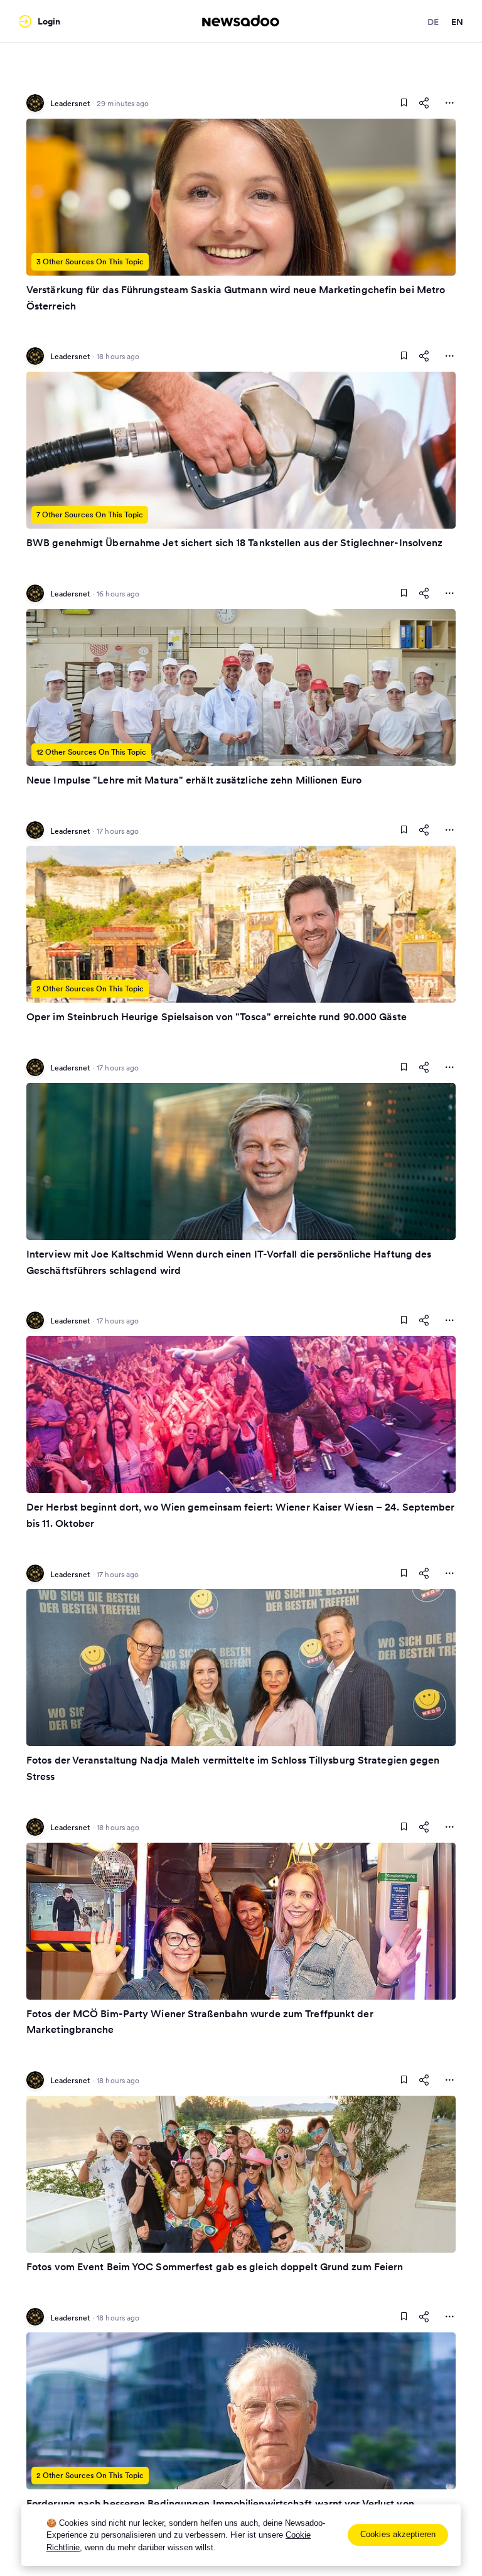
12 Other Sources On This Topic (91, 752)
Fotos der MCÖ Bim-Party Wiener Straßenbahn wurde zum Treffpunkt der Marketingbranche (200, 2022)
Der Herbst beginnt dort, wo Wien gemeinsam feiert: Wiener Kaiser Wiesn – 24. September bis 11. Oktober (241, 1515)
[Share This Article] (424, 103)
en (457, 22)
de (433, 22)
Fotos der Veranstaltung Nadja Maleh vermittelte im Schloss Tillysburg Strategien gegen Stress (233, 1768)
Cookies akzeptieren (398, 2534)
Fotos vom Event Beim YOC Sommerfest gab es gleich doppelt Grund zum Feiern (215, 2266)
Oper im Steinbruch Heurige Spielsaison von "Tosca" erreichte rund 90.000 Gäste (217, 1016)
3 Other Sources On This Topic (90, 261)
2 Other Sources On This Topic (90, 989)
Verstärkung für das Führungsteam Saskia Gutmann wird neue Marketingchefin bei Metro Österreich (236, 298)
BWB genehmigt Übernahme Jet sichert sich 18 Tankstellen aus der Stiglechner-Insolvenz (235, 542)
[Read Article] (241, 197)
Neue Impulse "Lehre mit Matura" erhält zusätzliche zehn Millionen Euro (194, 780)
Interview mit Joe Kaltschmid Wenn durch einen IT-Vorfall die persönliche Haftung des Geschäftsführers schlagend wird (229, 1262)
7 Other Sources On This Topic (90, 515)
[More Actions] (449, 103)
